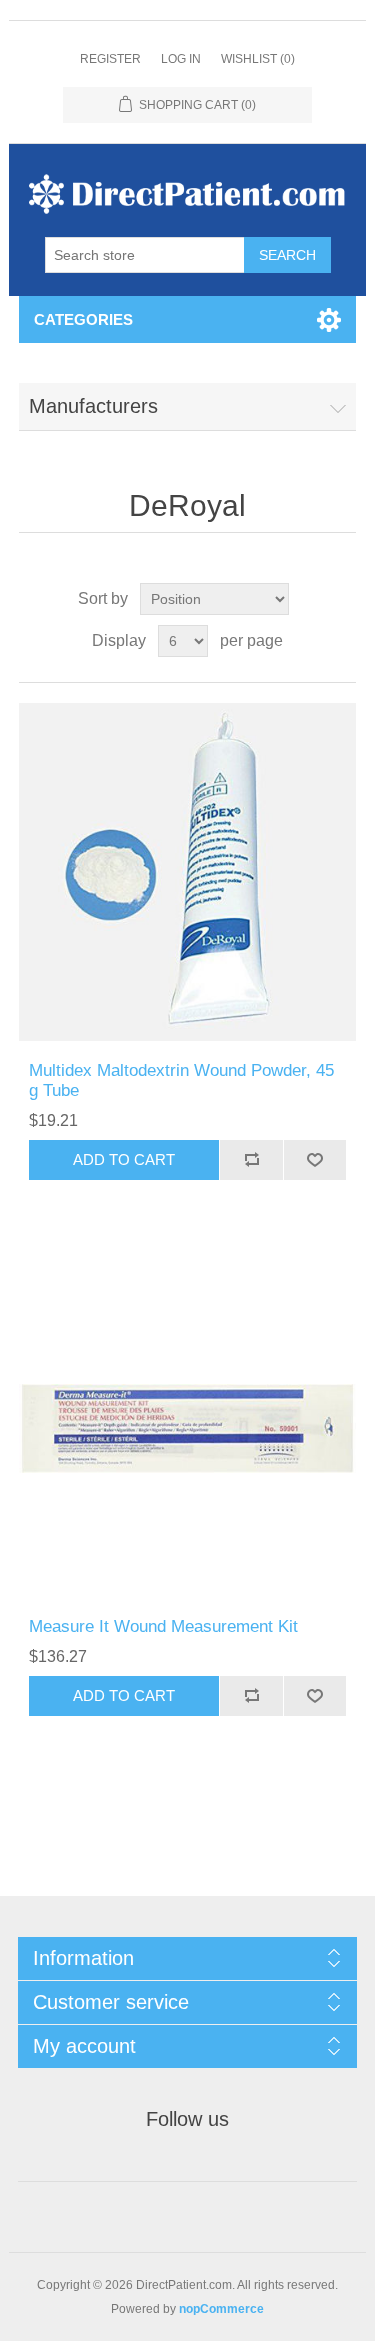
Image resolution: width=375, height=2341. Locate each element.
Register (110, 59)
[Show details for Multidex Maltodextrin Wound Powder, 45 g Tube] (188, 872)
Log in (181, 59)
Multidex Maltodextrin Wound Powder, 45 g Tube (181, 1080)
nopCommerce (221, 2309)
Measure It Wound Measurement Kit (163, 1626)
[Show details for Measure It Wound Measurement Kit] (188, 1429)
